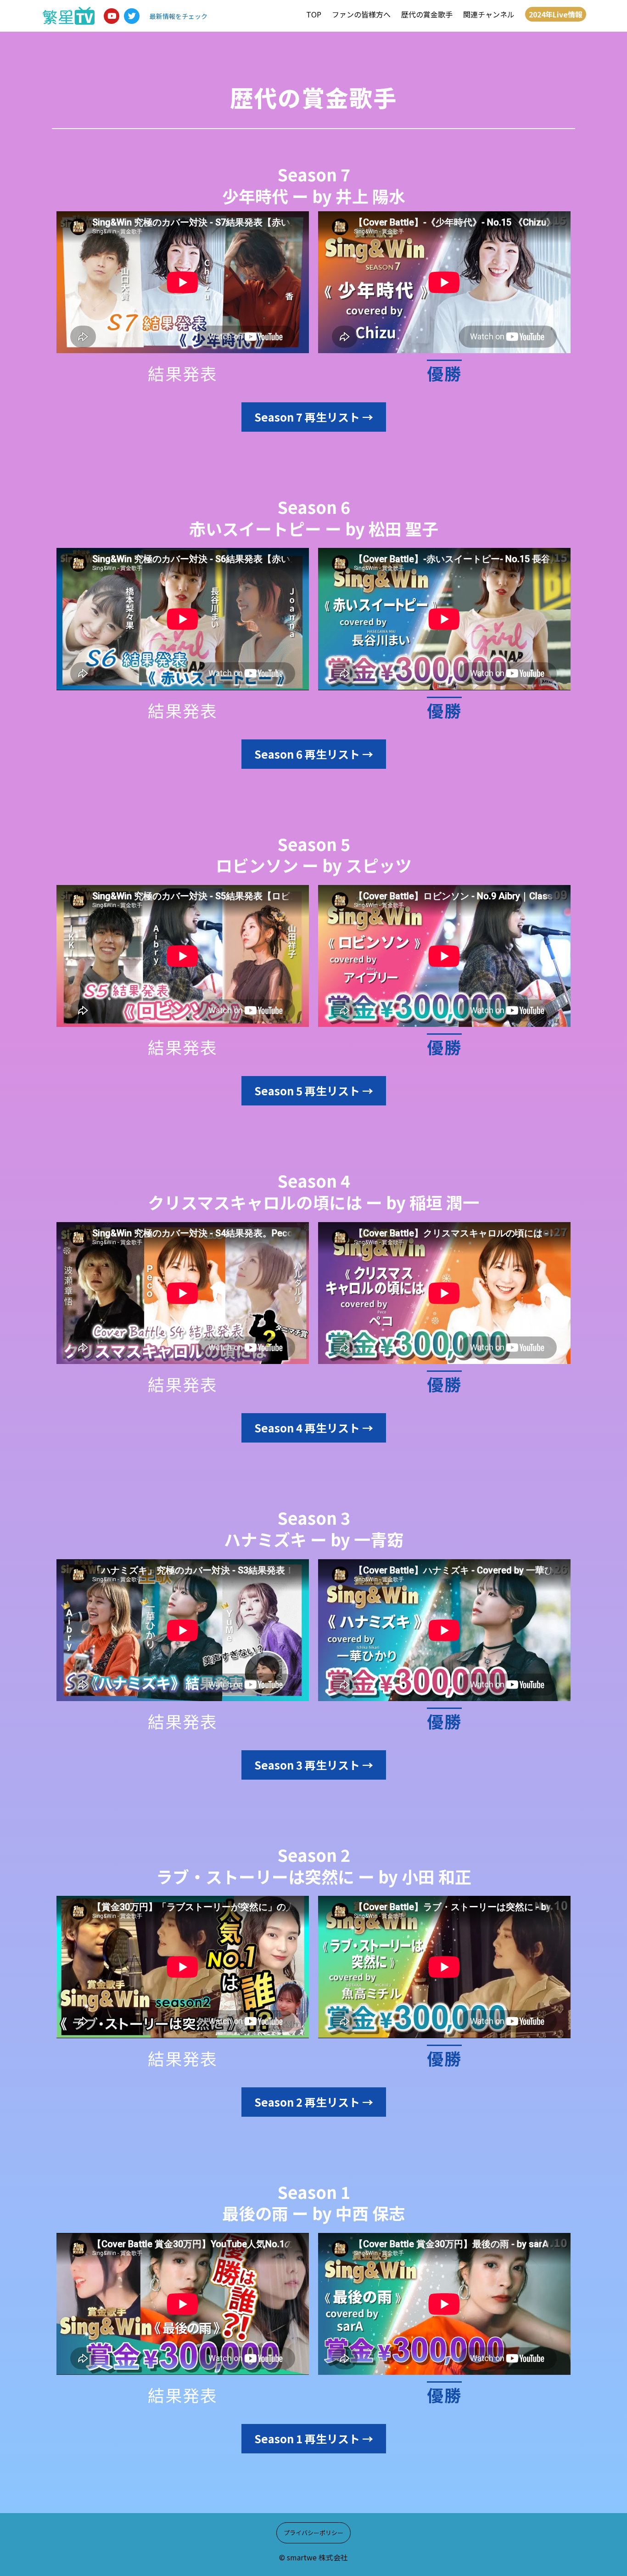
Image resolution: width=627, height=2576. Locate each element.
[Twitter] (132, 16)
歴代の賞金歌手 (427, 14)
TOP (314, 14)
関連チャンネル (489, 14)
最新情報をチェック (179, 16)
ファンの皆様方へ (361, 14)
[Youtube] (112, 16)
